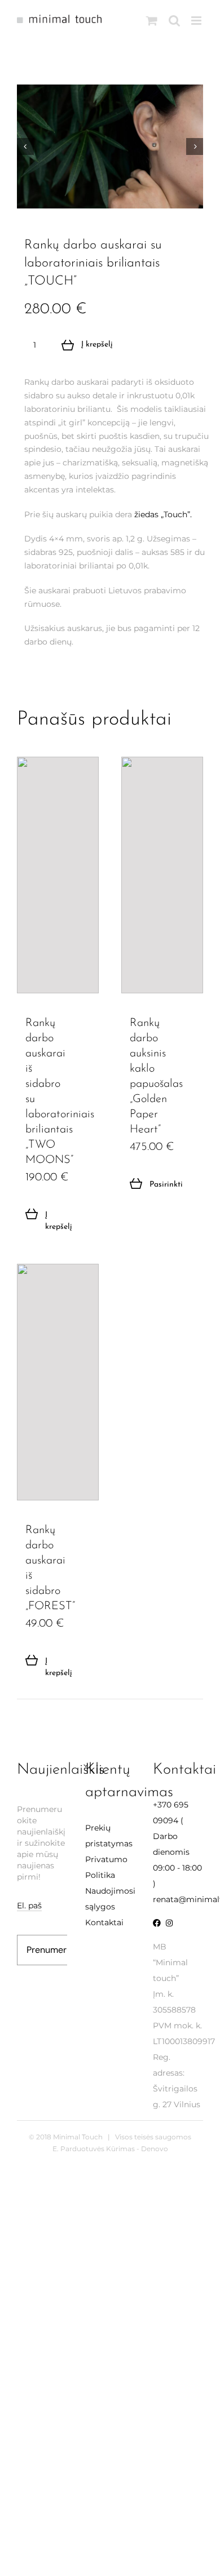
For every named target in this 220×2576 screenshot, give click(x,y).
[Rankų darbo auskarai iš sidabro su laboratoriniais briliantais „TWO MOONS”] (58, 875)
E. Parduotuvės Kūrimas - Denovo (110, 2149)
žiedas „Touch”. (163, 514)
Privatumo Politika (106, 1867)
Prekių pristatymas (109, 1836)
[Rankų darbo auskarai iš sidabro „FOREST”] (58, 1382)
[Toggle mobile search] (174, 21)
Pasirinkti (155, 1185)
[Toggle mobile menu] (197, 21)
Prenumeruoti (54, 1950)
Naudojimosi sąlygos (110, 1899)
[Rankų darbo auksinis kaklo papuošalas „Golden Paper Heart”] (162, 875)
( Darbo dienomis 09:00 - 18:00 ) (177, 1844)
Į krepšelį (97, 345)
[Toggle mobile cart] (152, 21)
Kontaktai (104, 1922)
